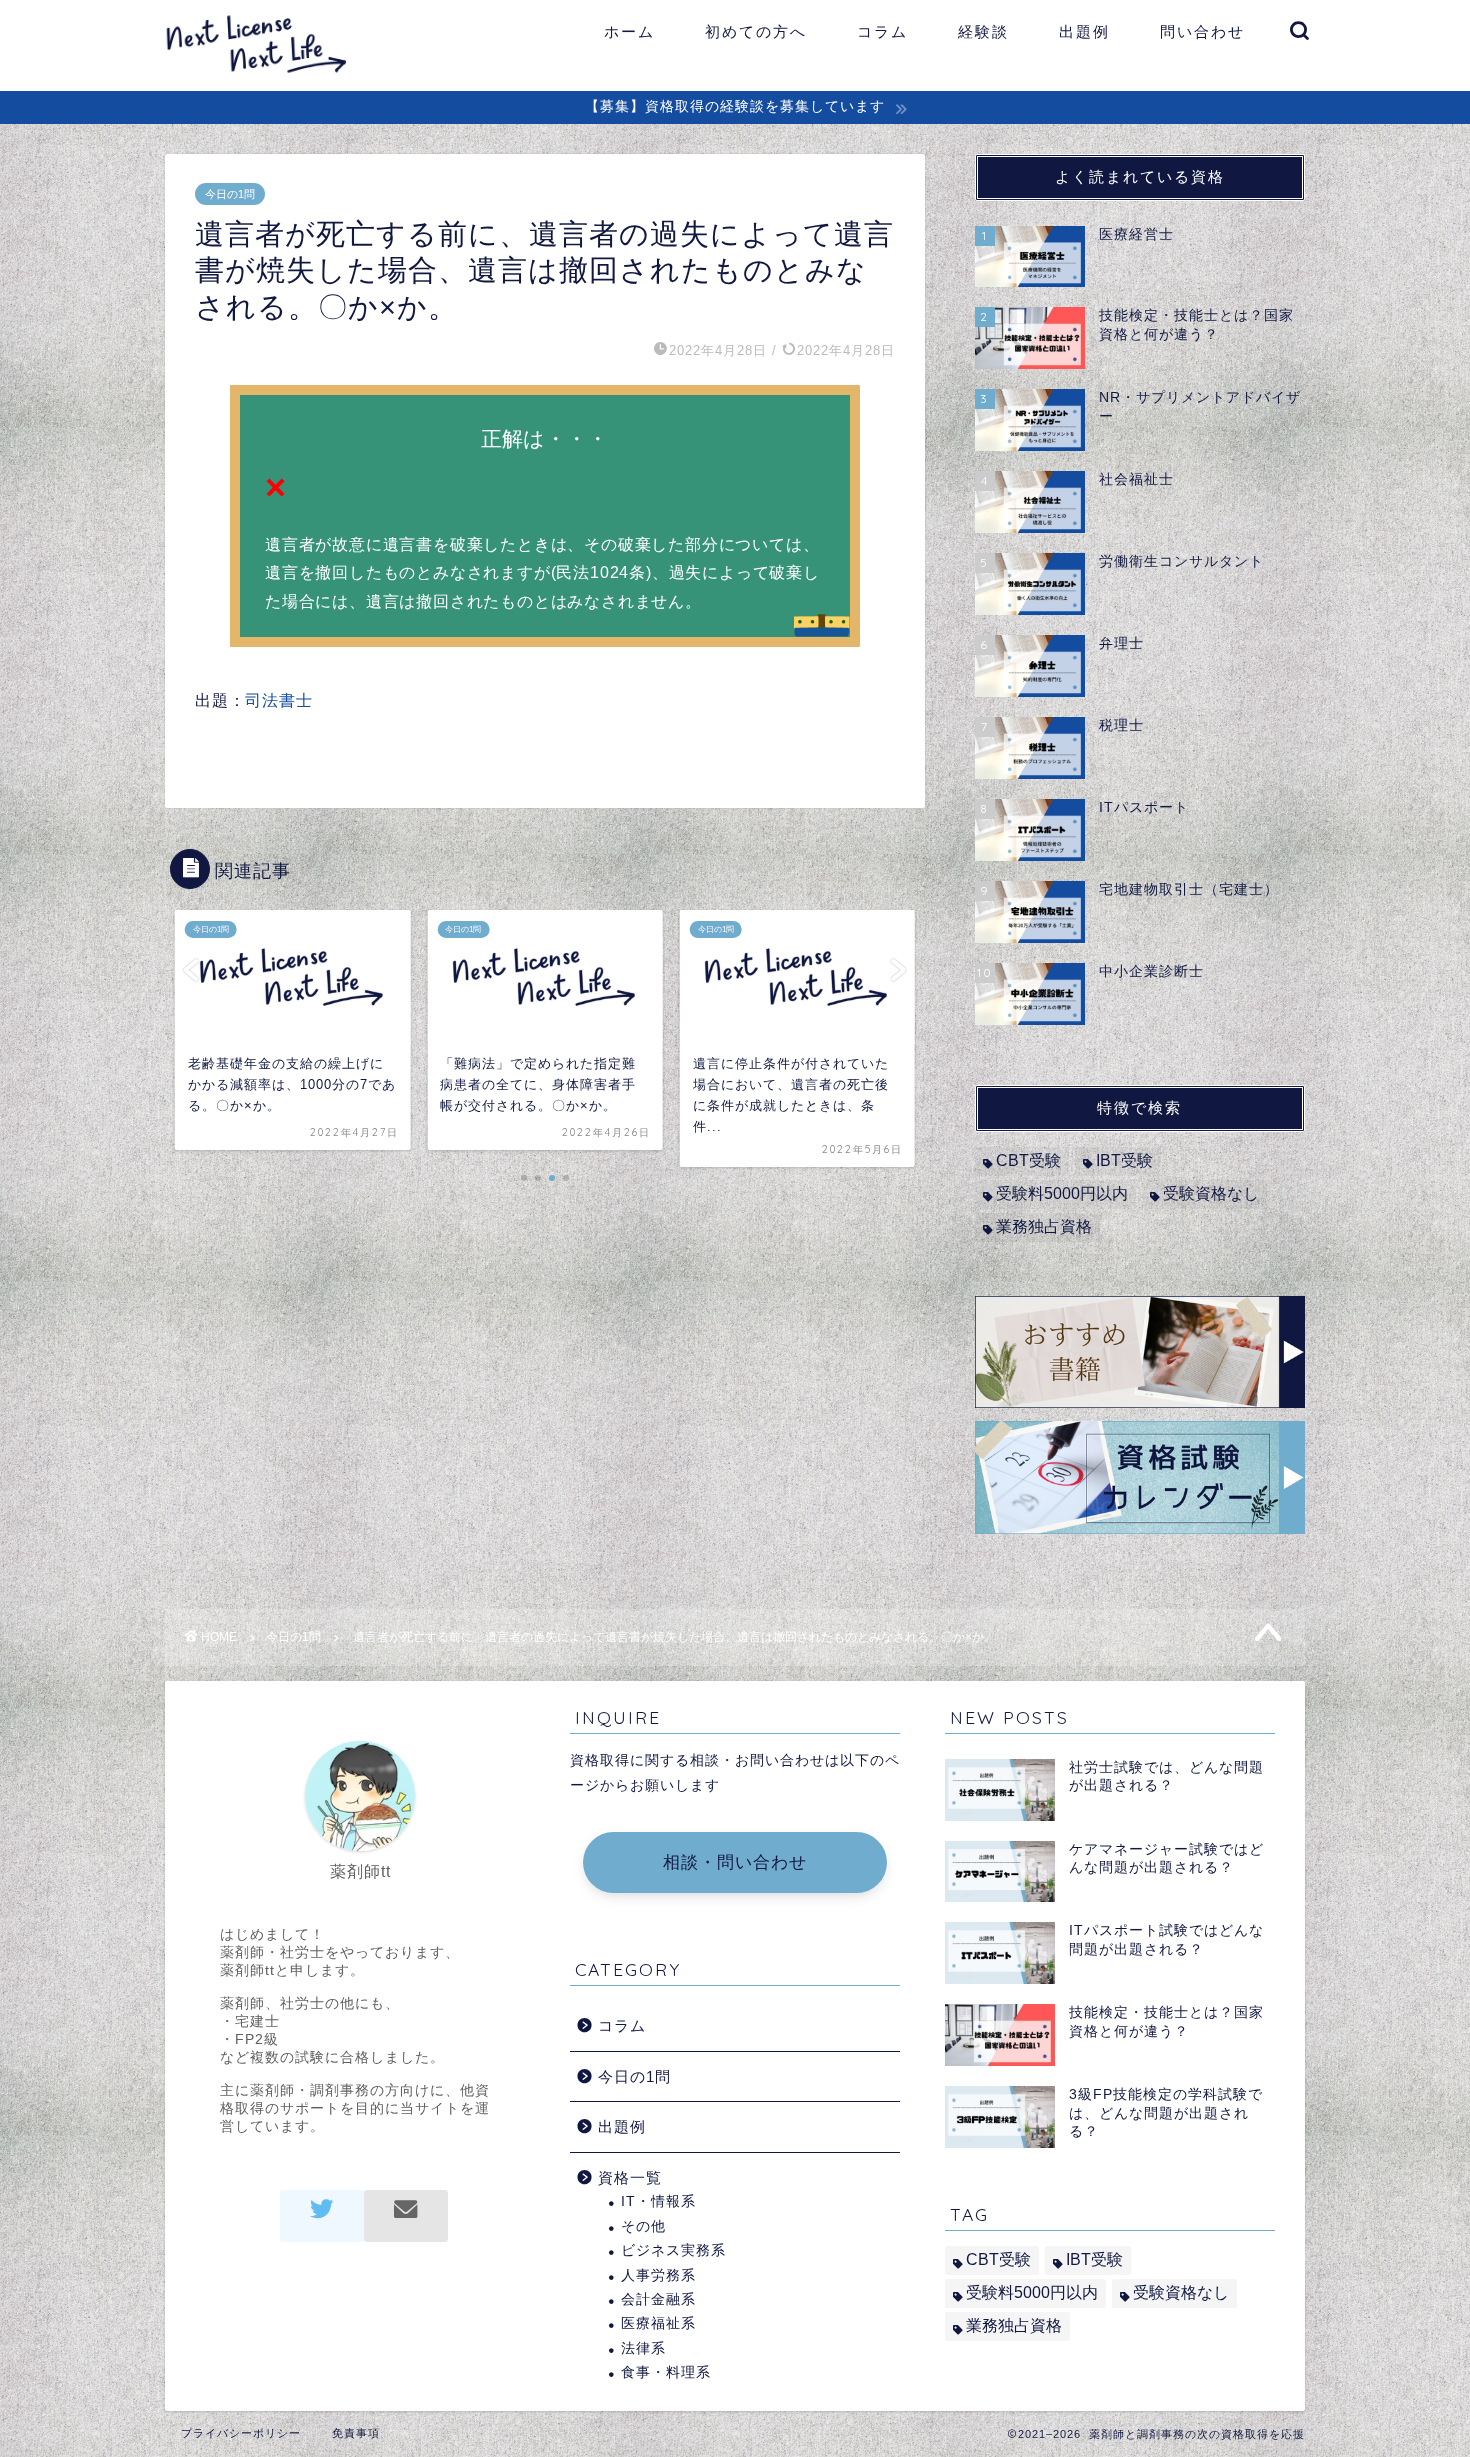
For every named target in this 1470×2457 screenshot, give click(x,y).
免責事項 (356, 2433)
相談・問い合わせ (735, 1862)
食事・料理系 (666, 2372)
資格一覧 (630, 2177)
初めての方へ (756, 31)
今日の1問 (230, 194)
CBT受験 (1028, 1160)
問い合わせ (1202, 31)
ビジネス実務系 (673, 2250)
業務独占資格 (1044, 1226)
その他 (643, 2226)
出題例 (1084, 31)
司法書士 (278, 700)
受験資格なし (1211, 1193)
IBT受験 (1124, 1160)
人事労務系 (658, 2275)
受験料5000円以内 (1062, 1193)
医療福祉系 (658, 2323)
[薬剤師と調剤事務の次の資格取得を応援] (267, 73)
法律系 (643, 2348)
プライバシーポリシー (241, 2433)
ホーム (629, 31)
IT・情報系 (658, 2201)
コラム (882, 31)
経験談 (983, 31)
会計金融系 (658, 2299)
